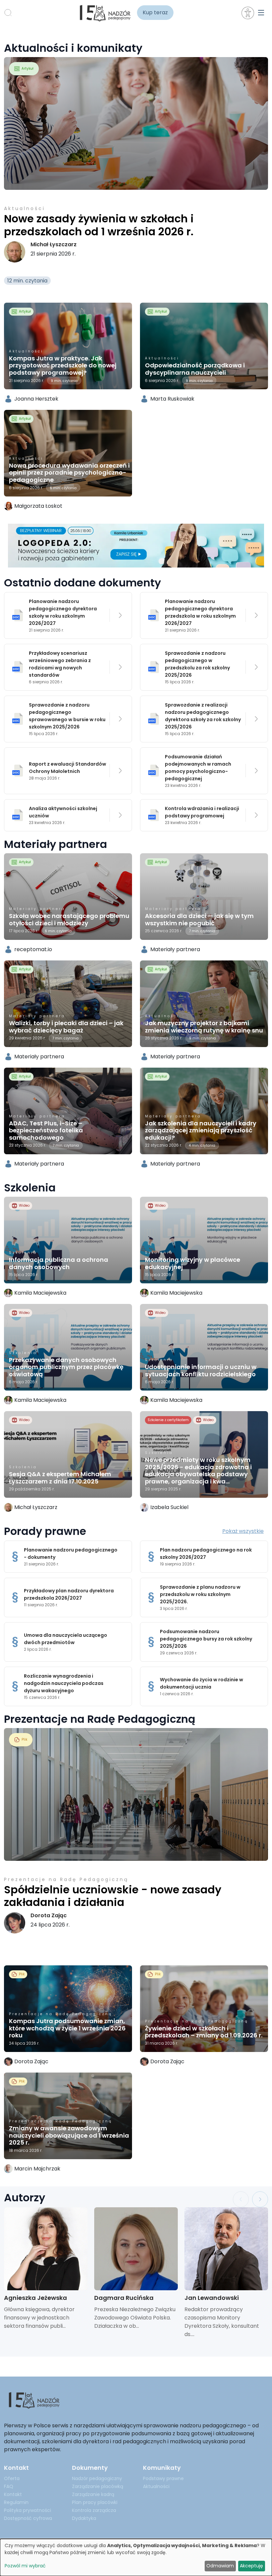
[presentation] (241, 2199)
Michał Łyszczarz (54, 244)
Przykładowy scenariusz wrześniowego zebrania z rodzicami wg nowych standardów (60, 664)
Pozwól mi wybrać (25, 2566)
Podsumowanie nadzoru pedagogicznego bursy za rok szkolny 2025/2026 (206, 1639)
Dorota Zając (49, 1915)
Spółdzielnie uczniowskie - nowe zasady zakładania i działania (113, 1896)
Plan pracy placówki (95, 2502)
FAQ (9, 2486)
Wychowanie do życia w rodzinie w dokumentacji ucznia (202, 1683)
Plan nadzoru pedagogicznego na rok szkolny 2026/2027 (206, 1553)
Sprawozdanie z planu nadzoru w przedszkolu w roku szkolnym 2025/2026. (200, 1594)
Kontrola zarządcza (94, 2510)
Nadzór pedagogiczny (97, 2478)
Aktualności (25, 208)
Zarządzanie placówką (98, 2486)
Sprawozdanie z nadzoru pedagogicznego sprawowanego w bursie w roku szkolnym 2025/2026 (67, 716)
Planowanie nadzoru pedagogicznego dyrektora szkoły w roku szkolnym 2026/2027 (63, 612)
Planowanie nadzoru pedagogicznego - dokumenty (71, 1553)
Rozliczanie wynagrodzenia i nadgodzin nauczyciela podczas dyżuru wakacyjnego (64, 1683)
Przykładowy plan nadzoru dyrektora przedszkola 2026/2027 (69, 1594)
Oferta (12, 2478)
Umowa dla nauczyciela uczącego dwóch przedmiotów (66, 1639)
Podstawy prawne (163, 2478)
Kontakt (13, 2494)
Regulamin (16, 2502)
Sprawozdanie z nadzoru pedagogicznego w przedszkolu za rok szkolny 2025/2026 (197, 664)
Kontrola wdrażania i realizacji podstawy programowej (202, 812)
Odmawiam (220, 2566)
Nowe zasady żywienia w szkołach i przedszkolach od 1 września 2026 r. (99, 225)
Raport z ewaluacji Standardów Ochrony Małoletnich (68, 768)
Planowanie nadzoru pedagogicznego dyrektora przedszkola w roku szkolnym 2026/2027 (200, 612)
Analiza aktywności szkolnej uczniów (63, 812)
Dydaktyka (84, 2518)
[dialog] (136, 2557)
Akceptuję (251, 2566)
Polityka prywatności (28, 2510)
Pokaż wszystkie (243, 1531)
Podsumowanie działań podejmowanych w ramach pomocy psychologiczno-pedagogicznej (198, 768)
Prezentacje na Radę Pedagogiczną (66, 1879)
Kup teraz (155, 12)
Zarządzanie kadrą (93, 2494)
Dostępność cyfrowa (28, 2518)
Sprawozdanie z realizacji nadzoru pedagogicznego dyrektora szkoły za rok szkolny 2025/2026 (203, 716)
